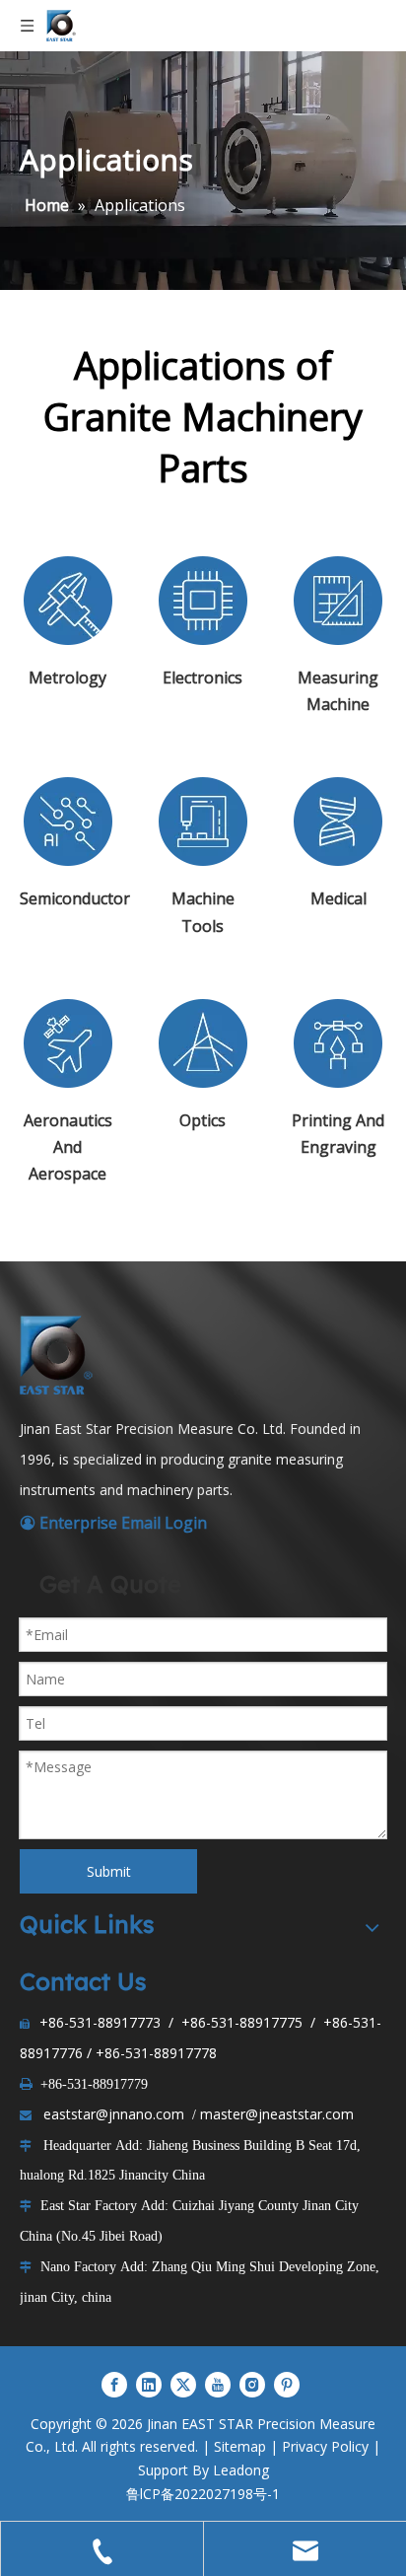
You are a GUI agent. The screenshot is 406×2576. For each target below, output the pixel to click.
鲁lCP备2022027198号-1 (203, 2494)
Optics (203, 1120)
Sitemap (240, 2446)
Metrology (68, 678)
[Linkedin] (149, 2384)
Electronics (203, 678)
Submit (109, 1871)
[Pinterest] (287, 2384)
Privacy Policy (325, 2446)
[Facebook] (114, 2384)
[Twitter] (183, 2384)
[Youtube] (218, 2384)
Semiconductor (75, 898)
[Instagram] (252, 2384)
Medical (338, 898)
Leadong (241, 2470)
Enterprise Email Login (113, 1523)
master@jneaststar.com (277, 2114)
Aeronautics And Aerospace (68, 1147)
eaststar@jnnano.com (114, 2114)
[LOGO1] (59, 1355)
